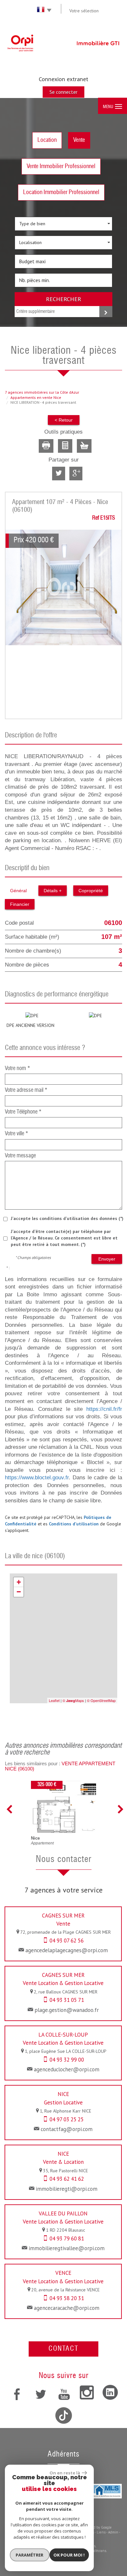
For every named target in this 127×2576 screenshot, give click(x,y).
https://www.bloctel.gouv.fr (37, 1478)
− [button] (19, 1592)
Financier (20, 904)
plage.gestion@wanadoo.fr (67, 2010)
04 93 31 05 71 (67, 2000)
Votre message (20, 1156)
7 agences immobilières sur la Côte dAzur (42, 392)
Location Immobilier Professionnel (61, 192)
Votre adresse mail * (26, 1090)
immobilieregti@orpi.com (67, 2189)
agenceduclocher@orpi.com (67, 2069)
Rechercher (63, 299)
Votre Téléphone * (23, 1112)
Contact (63, 2349)
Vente (79, 140)
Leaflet (54, 1700)
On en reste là (65, 2473)
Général (18, 891)
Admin (113, 2532)
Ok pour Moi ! (69, 2555)
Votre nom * (18, 1069)
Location (47, 140)
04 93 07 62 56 (67, 1941)
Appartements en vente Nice (36, 397)
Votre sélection (84, 11)
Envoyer (107, 1259)
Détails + (53, 891)
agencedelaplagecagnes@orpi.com (67, 1950)
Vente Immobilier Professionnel (61, 166)
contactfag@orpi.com (67, 2129)
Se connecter (63, 92)
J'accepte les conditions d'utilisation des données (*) (67, 1218)
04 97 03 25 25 (67, 2119)
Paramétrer (29, 2555)
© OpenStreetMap (101, 1700)
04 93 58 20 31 (67, 2298)
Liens (101, 2532)
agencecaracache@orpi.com (67, 2308)
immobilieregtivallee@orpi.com (67, 2248)
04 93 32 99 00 (67, 2060)
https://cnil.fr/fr (104, 1409)
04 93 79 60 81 (67, 2238)
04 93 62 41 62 (67, 2179)
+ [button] (19, 1582)
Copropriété (91, 891)
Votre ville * (17, 1134)
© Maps (73, 1700)
